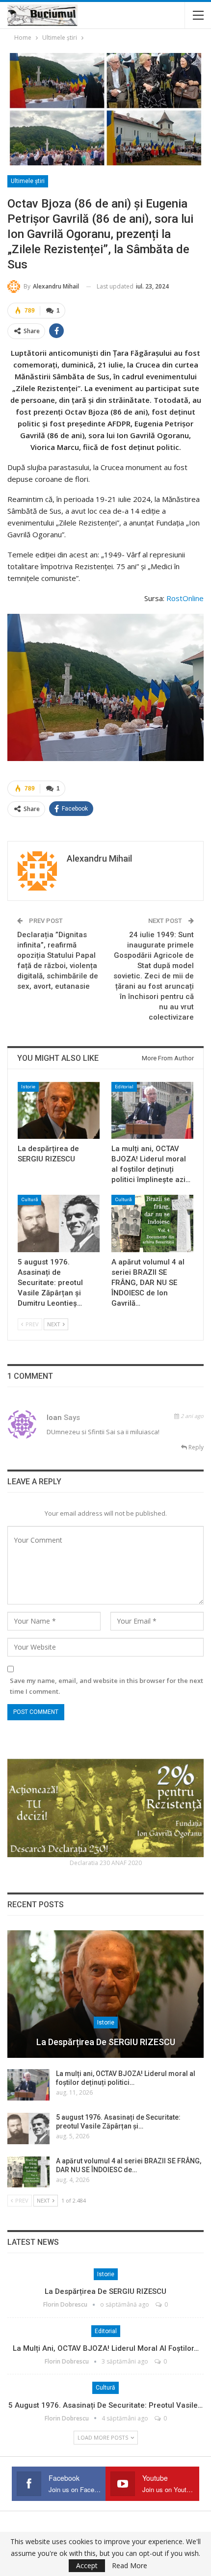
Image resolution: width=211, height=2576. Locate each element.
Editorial (124, 1087)
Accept (87, 2565)
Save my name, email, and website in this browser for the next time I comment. (106, 1686)
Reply (195, 1447)
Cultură (29, 1199)
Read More (130, 2566)
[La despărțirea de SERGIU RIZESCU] (59, 1111)
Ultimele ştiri (28, 181)
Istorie (28, 1087)
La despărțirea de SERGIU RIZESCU (106, 2042)
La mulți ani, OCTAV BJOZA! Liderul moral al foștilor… (106, 2348)
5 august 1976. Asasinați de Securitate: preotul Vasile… (105, 2405)
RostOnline (185, 598)
